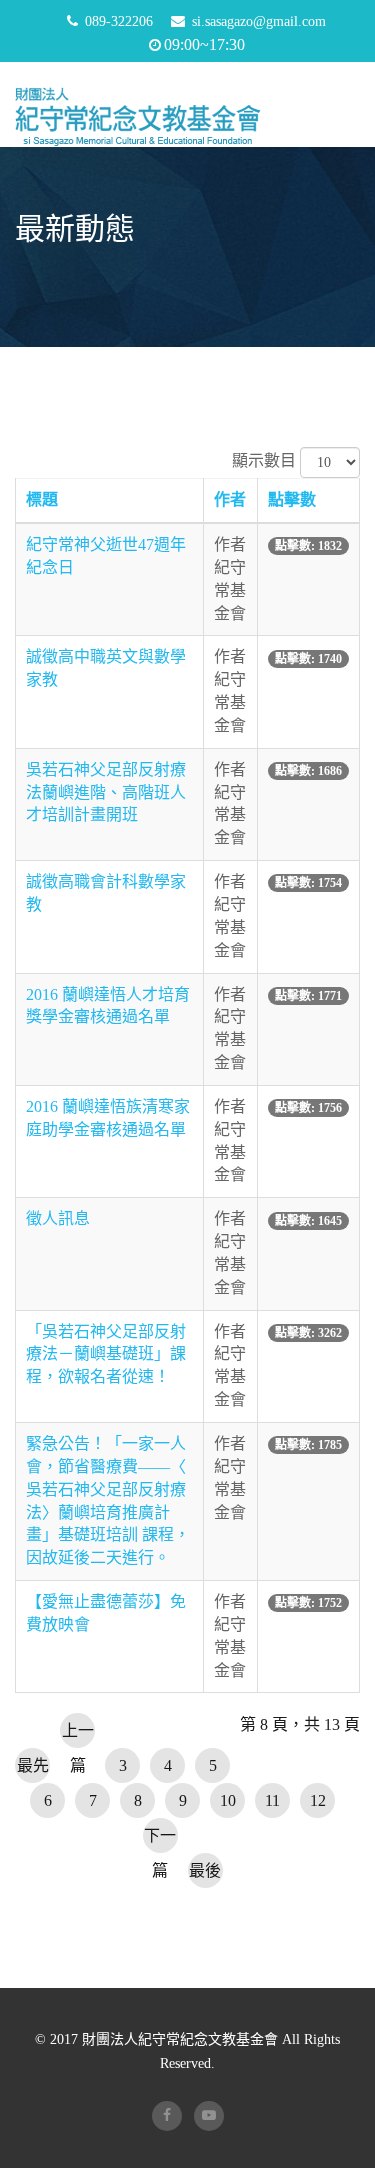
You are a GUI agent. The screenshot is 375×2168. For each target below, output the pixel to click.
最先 (33, 1765)
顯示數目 (264, 460)
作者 (230, 499)
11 (272, 1800)
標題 (42, 499)
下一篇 (160, 1840)
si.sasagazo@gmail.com (259, 21)
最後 (205, 1870)
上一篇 (78, 1735)
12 (318, 1800)
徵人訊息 (58, 1218)
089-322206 (119, 21)
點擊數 (292, 499)
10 (228, 1800)
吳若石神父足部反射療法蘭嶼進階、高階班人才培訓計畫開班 (106, 792)
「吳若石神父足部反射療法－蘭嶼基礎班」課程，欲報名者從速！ (106, 1354)
